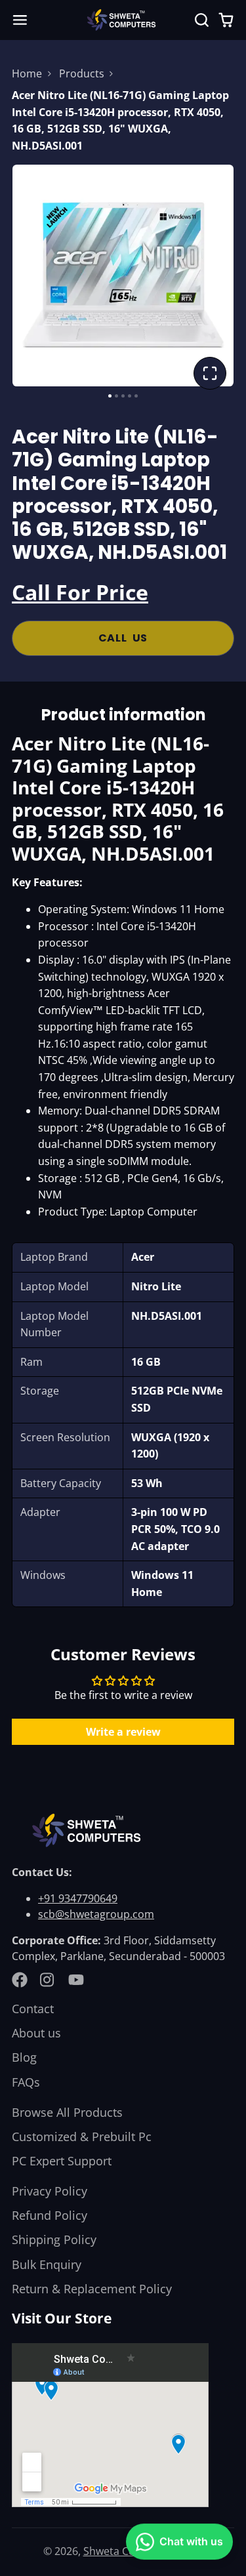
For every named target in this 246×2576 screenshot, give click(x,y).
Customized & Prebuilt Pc (82, 2136)
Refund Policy (50, 2215)
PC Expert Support (62, 2161)
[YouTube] (76, 1980)
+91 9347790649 (78, 1898)
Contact (33, 2009)
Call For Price (80, 592)
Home (27, 73)
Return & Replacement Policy (92, 2289)
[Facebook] (20, 1980)
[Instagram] (48, 1980)
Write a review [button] (123, 1732)
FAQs (26, 2082)
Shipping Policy (54, 2239)
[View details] (90, 1830)
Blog (24, 2057)
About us (36, 2033)
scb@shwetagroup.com (96, 1914)
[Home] (123, 20)
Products (82, 73)
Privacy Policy (50, 2191)
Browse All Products (67, 2112)
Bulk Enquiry (47, 2264)
